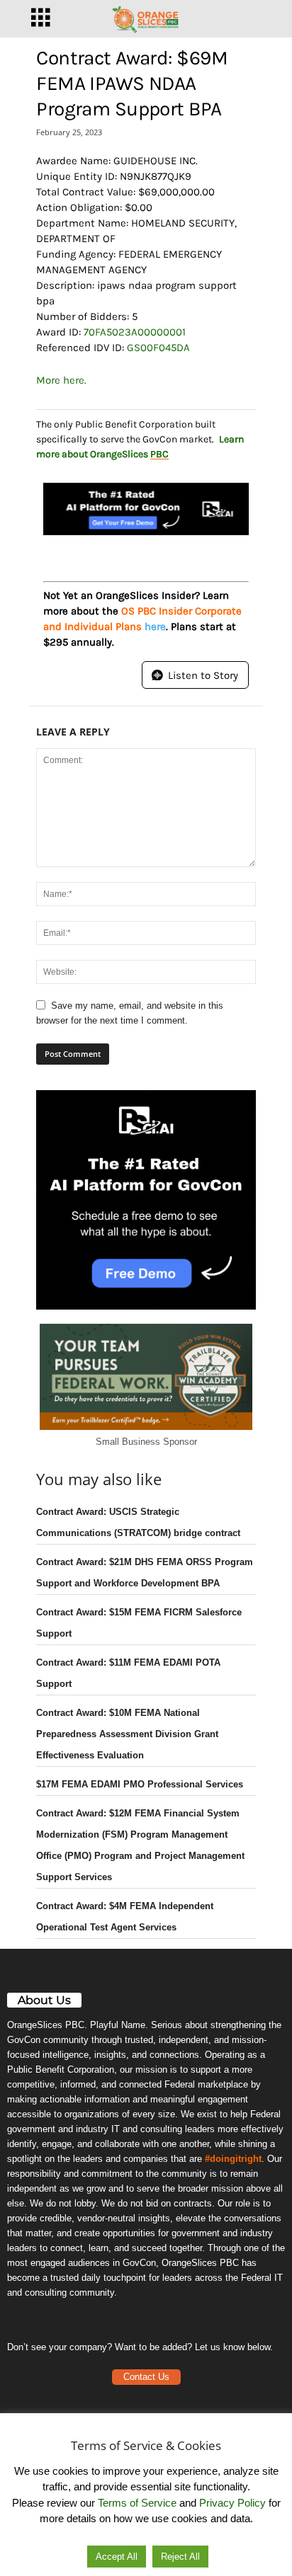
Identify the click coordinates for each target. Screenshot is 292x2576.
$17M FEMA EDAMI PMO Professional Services (140, 1784)
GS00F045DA (158, 348)
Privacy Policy (232, 2503)
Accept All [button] (117, 2557)
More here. (61, 380)
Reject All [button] (180, 2557)
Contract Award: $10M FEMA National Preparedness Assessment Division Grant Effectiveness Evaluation (127, 1734)
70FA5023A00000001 (135, 332)
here (155, 626)
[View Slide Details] (146, 509)
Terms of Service (137, 2503)
